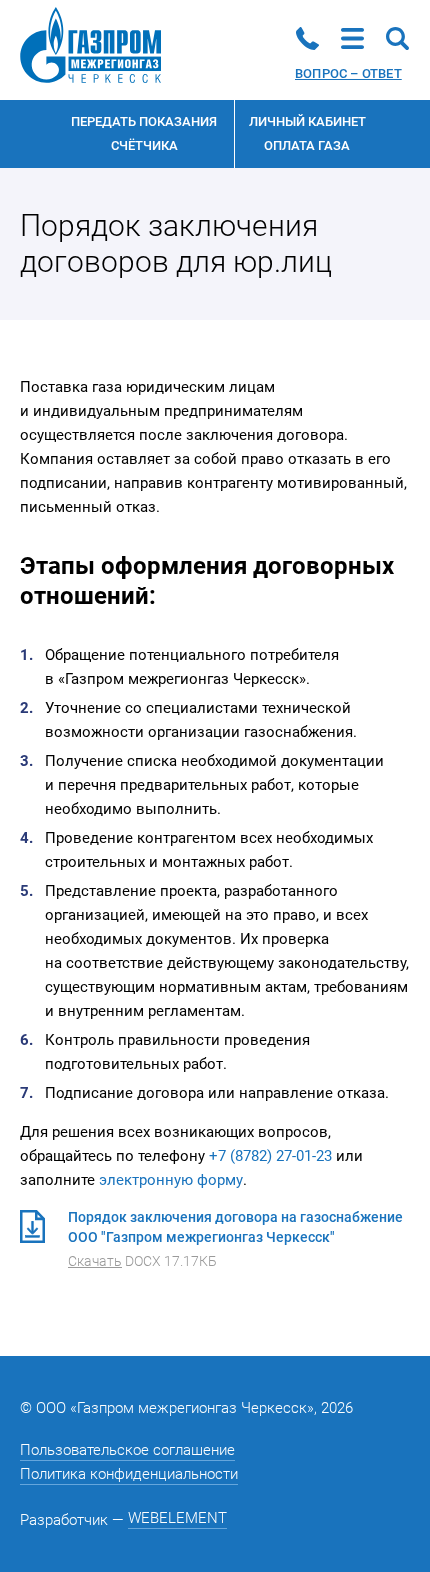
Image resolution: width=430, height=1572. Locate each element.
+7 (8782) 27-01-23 (270, 1156)
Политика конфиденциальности (129, 1474)
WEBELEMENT (177, 1518)
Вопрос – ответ (348, 73)
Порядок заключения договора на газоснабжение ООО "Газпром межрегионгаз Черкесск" (235, 1239)
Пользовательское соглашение (127, 1450)
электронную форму (171, 1180)
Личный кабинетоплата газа (307, 133)
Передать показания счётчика (144, 133)
